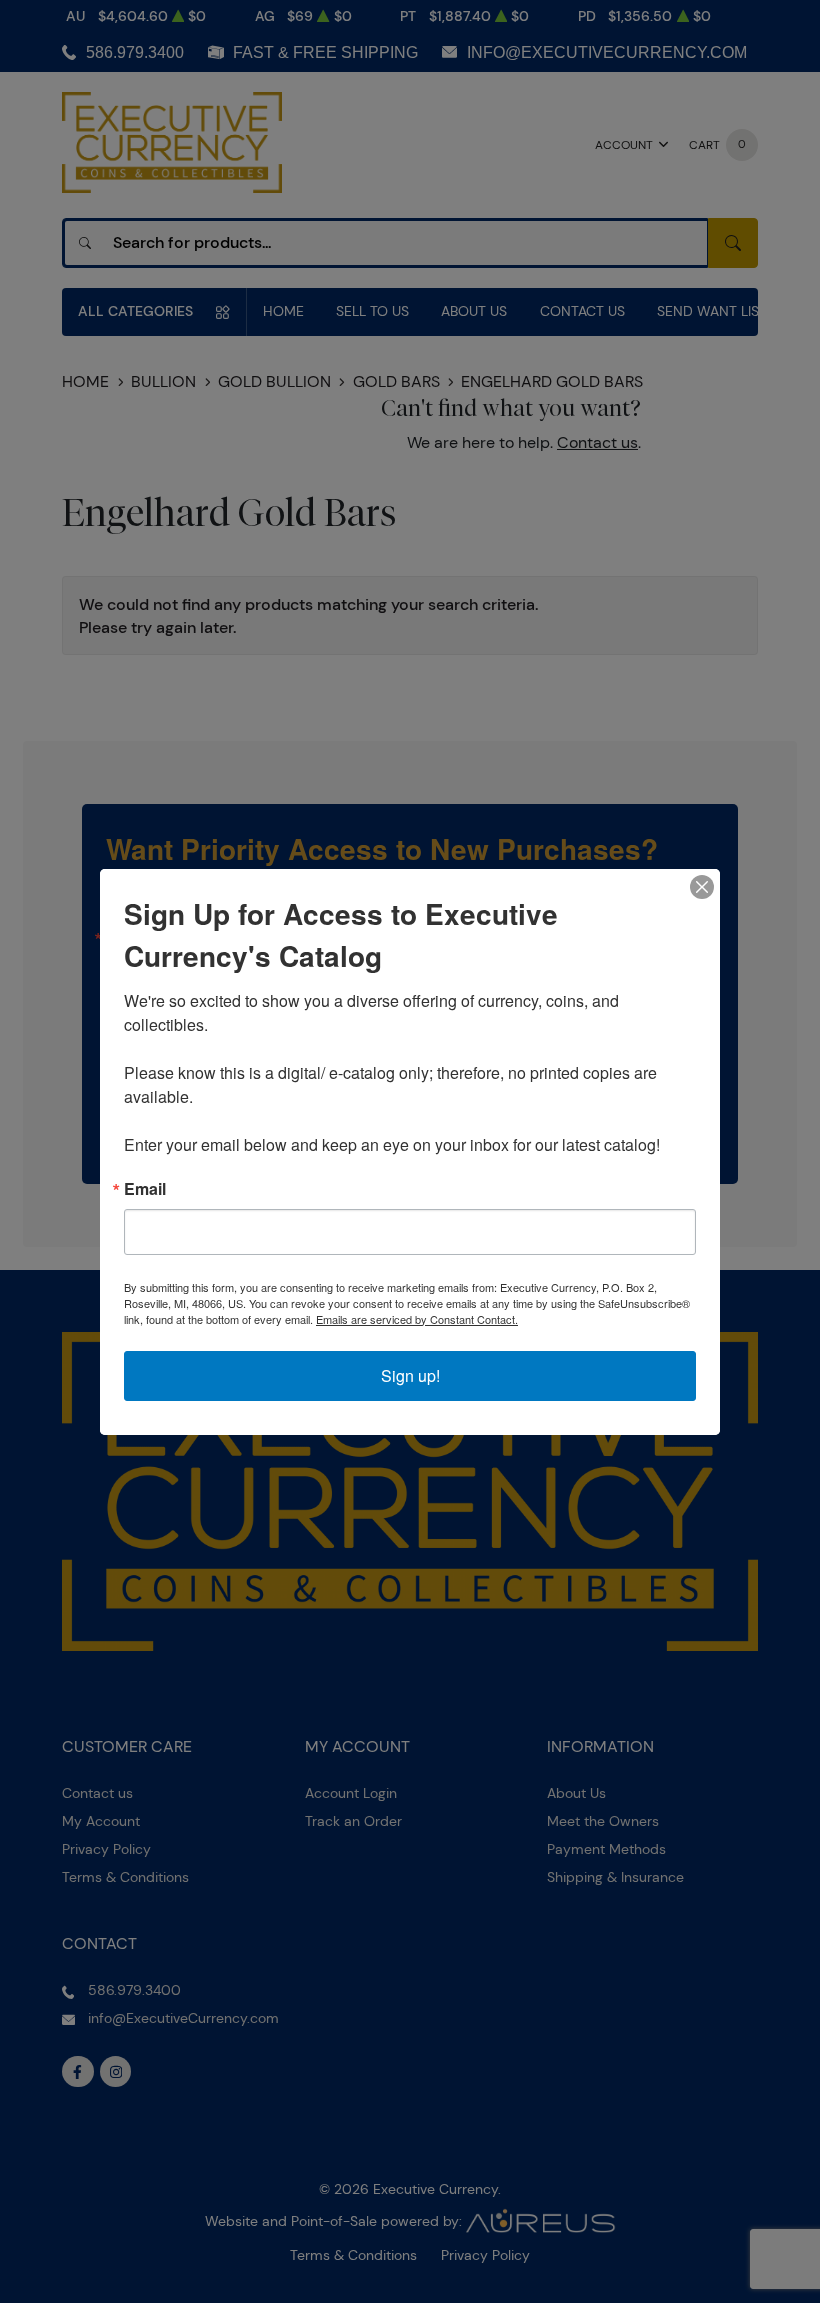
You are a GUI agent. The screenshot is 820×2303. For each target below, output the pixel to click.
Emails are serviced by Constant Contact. (417, 1319)
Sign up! (410, 1375)
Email (145, 1189)
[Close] (702, 887)
